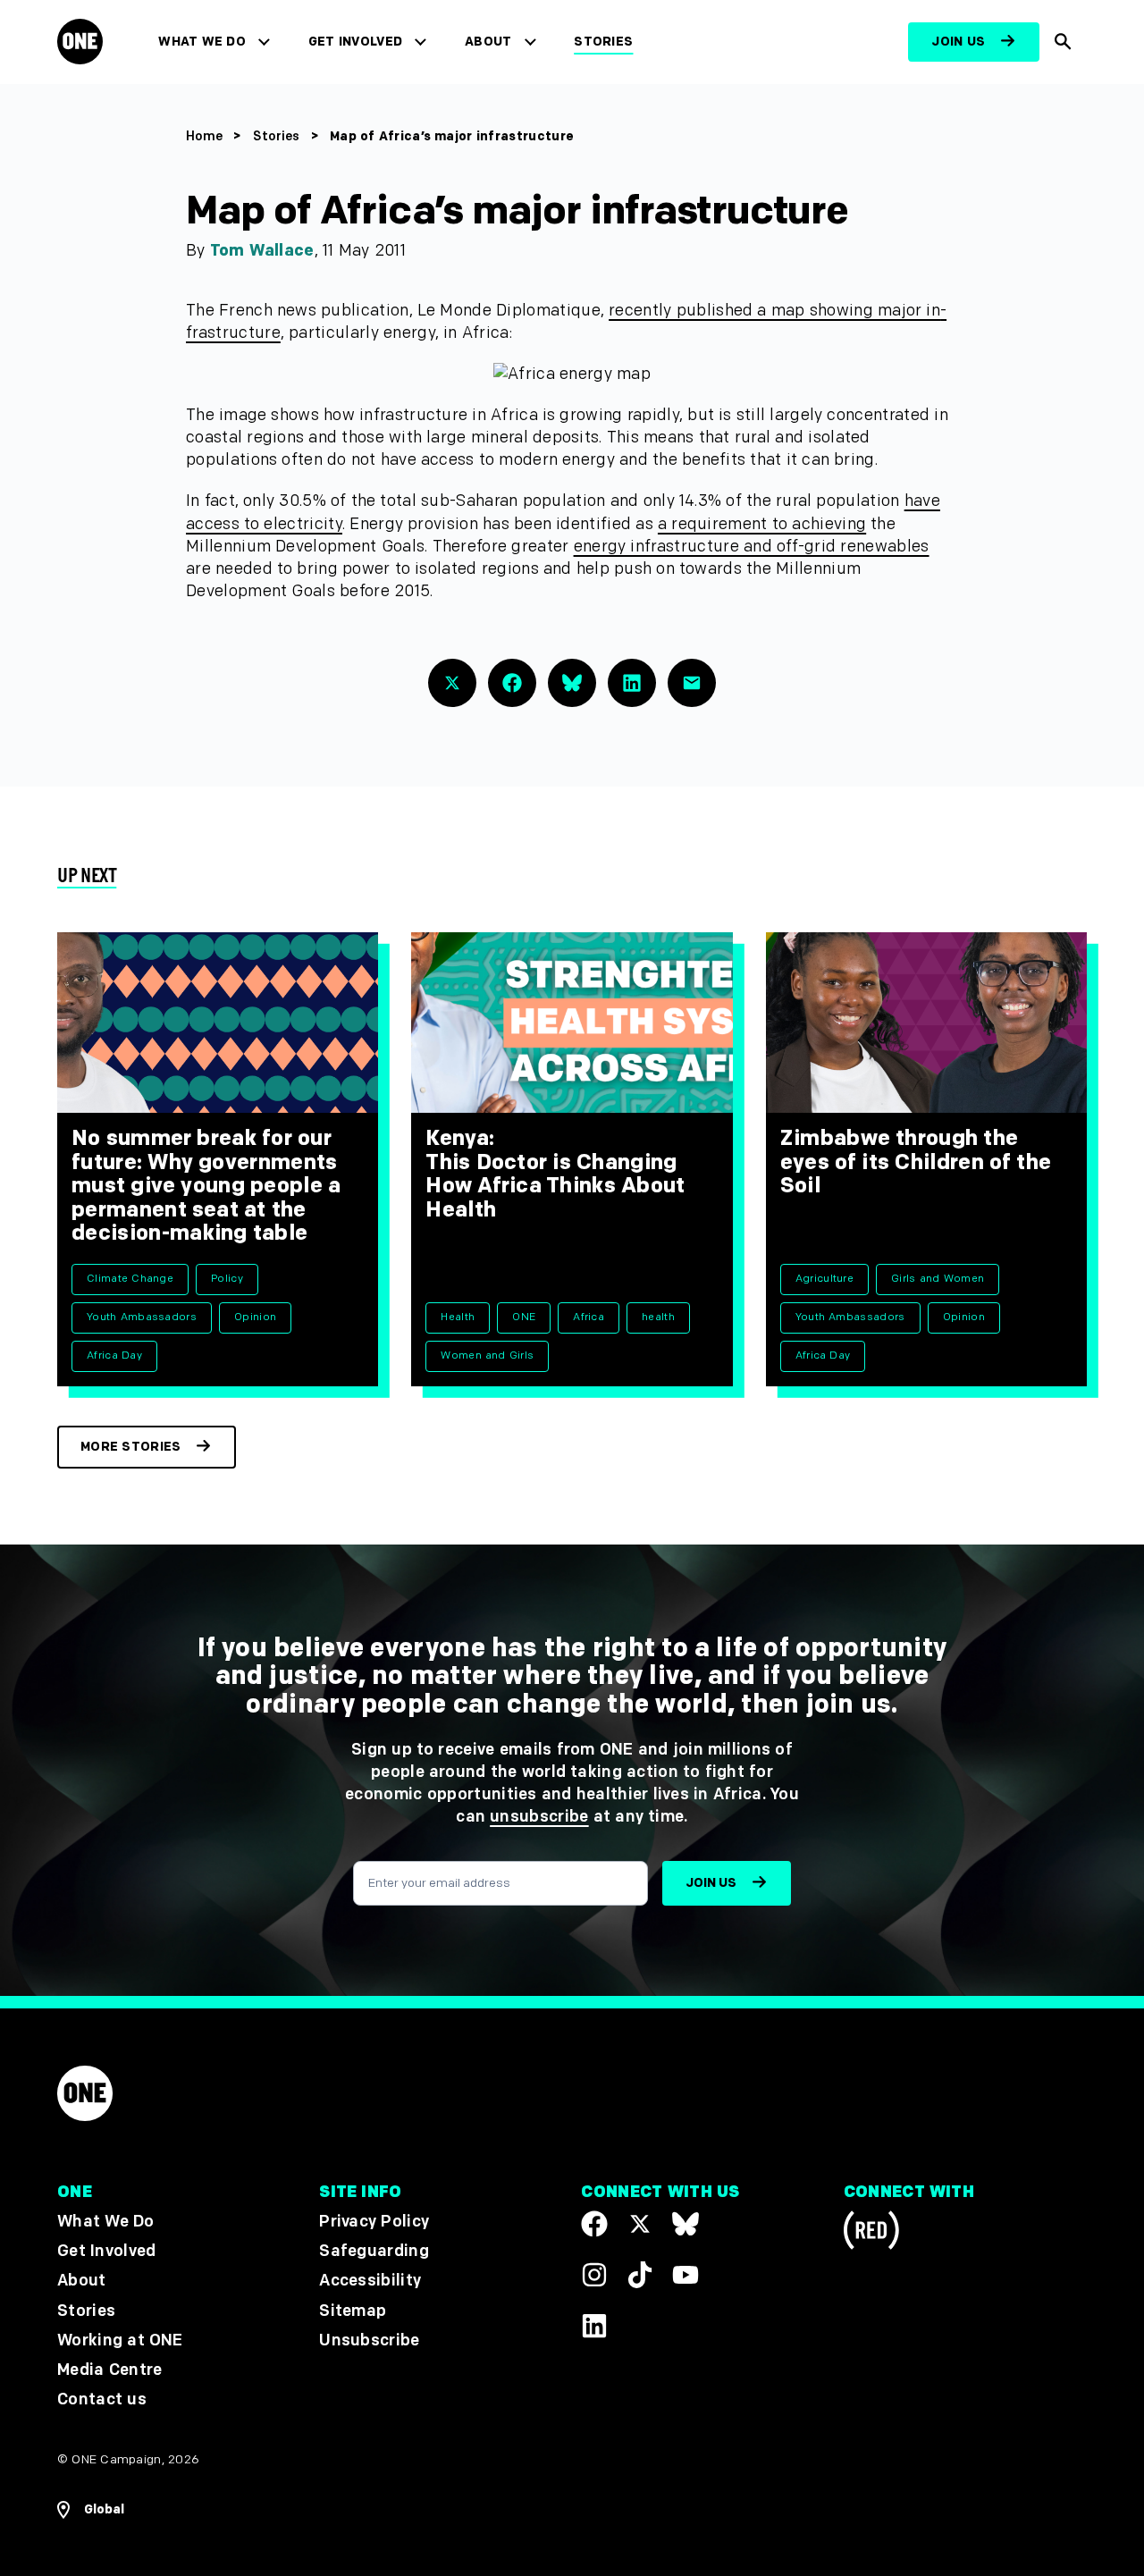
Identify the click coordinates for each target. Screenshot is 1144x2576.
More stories (130, 1447)
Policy (227, 1279)
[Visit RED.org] (871, 2233)
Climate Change (130, 1279)
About (488, 42)
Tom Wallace (262, 251)
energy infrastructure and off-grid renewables (752, 547)
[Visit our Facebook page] (594, 2224)
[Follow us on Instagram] (594, 2275)
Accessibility (370, 2281)
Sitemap (353, 2310)
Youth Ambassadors (142, 1317)
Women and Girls (487, 1355)
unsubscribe (539, 1817)
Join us (958, 42)
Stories (603, 42)
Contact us (102, 2399)
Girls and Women (938, 1279)
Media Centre (109, 2370)
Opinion (255, 1317)
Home (204, 136)
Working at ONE (120, 2340)
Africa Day (114, 1355)
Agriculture (825, 1279)
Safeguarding (374, 2251)
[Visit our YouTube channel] (686, 2275)
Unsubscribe (370, 2340)
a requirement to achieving (762, 524)
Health (458, 1317)
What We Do (202, 42)
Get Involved (355, 42)
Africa (589, 1317)
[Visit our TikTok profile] (640, 2275)
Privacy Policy (374, 2222)
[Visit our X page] (640, 2224)
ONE (524, 1317)
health (658, 1317)
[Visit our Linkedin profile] (594, 2325)
